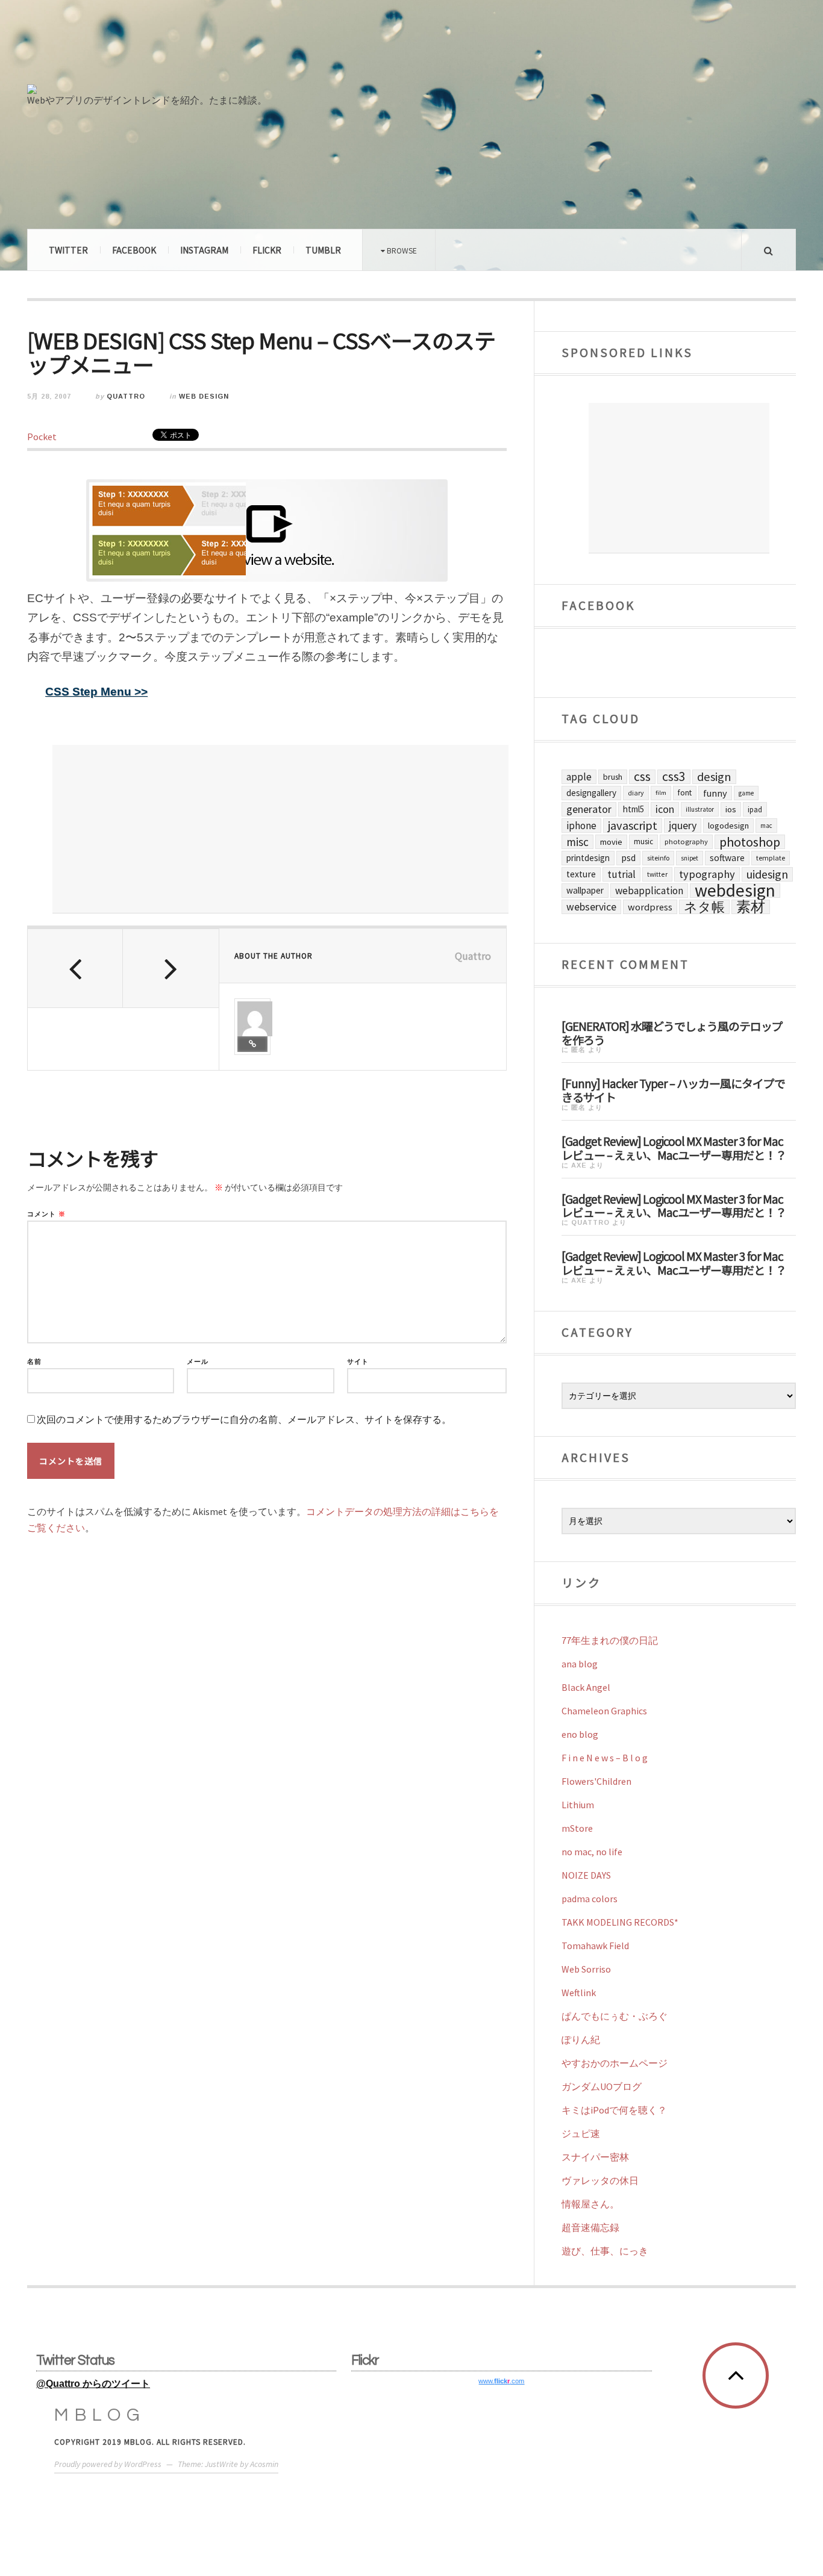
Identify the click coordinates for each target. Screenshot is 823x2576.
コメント (46, 1214)
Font (685, 793)
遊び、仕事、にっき (605, 2251)
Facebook (134, 250)
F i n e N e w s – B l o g (605, 1758)
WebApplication (649, 891)
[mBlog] (160, 47)
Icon (665, 809)
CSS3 (674, 777)
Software (727, 858)
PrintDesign (588, 858)
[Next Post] (171, 968)
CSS (642, 777)
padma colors (590, 1899)
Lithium (578, 1805)
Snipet (690, 858)
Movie (611, 842)
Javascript (633, 826)
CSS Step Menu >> (96, 692)
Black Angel (586, 1687)
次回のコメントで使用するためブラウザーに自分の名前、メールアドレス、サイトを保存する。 (244, 1420)
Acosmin (264, 2464)
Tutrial (621, 874)
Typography (707, 874)
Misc (577, 842)
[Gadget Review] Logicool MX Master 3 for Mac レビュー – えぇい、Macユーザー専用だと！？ (674, 1147)
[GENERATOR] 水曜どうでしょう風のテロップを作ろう (672, 1032)
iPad (755, 809)
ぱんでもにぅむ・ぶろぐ (615, 2016)
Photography (686, 842)
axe (579, 1165)
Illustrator (700, 809)
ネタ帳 (704, 907)
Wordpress (650, 907)
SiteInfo (658, 858)
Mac (766, 826)
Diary (636, 793)
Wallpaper (585, 890)
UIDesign (767, 874)
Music (643, 842)
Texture (581, 874)
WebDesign (735, 891)
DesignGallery (591, 793)
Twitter (68, 250)
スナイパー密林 (595, 2157)
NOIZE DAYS (586, 1875)
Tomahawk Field (595, 1946)
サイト (358, 1362)
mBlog (100, 2415)
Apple (579, 777)
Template (771, 858)
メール (198, 1362)
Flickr (267, 250)
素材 (751, 907)
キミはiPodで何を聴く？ (614, 2110)
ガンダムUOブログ (602, 2086)
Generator (589, 809)
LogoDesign (728, 826)
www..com (501, 2381)
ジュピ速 (581, 2133)
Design (714, 777)
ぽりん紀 (581, 2039)
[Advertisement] (280, 829)
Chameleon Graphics (604, 1711)
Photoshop (750, 842)
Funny (715, 793)
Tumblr (323, 250)
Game (746, 793)
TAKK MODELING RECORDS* (620, 1922)
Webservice (591, 907)
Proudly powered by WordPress (108, 2464)
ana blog (580, 1664)
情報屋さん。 (590, 2204)
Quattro (126, 396)
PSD (628, 858)
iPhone (581, 826)
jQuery (683, 825)
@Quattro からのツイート (93, 2384)
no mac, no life (592, 1852)
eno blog (580, 1734)
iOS (731, 809)
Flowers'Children (596, 1781)
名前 (34, 1362)
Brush (613, 777)
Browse (401, 250)
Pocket (42, 437)
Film (661, 793)
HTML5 (634, 809)
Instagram (204, 250)
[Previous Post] (75, 968)
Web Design (204, 396)
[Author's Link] (252, 1044)
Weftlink (579, 1993)
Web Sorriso (586, 1969)
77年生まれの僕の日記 (610, 1640)
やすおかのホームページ (615, 2063)
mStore (577, 1828)
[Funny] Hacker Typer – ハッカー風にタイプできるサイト (673, 1090)
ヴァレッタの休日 (600, 2180)
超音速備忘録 (590, 2227)
